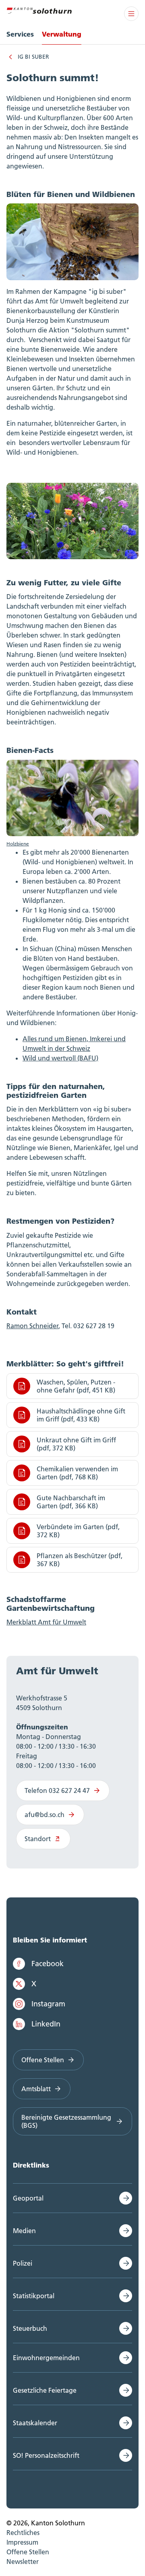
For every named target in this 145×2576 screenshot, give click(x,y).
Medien (24, 2231)
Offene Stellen (43, 2060)
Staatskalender (35, 2423)
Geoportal (28, 2198)
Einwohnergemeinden (46, 2358)
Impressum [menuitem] (22, 2542)
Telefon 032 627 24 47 (57, 1790)
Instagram (48, 2004)
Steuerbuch (30, 2328)
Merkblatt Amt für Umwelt (46, 1622)
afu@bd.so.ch (45, 1815)
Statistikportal (34, 2296)
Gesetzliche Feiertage (45, 2390)
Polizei (23, 2263)
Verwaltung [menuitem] (62, 34)
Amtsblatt (36, 2089)
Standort (38, 1839)
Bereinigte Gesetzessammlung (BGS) (66, 2121)
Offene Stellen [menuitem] (28, 2552)
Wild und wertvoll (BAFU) (60, 1058)
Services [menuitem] (20, 34)
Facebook (48, 1964)
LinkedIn (46, 2024)
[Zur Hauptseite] (39, 10)
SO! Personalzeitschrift (46, 2455)
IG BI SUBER (33, 57)
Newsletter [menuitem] (23, 2562)
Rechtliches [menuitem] (23, 2533)
